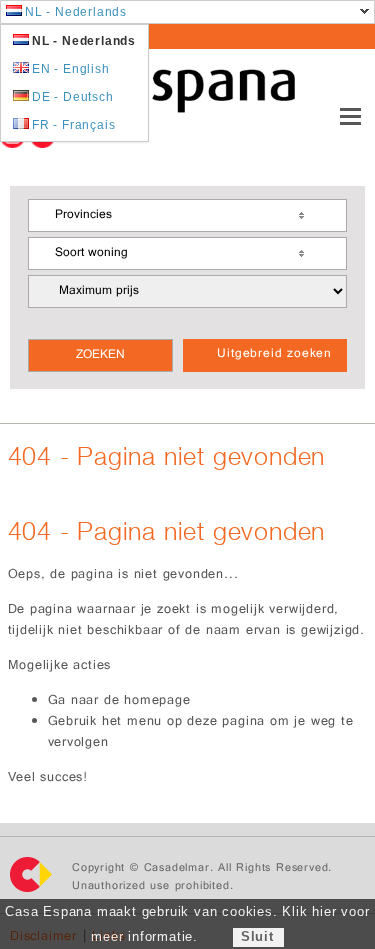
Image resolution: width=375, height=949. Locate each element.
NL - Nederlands (76, 12)
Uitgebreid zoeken (274, 355)
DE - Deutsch (73, 97)
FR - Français (73, 125)
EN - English (71, 69)
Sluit (257, 936)
